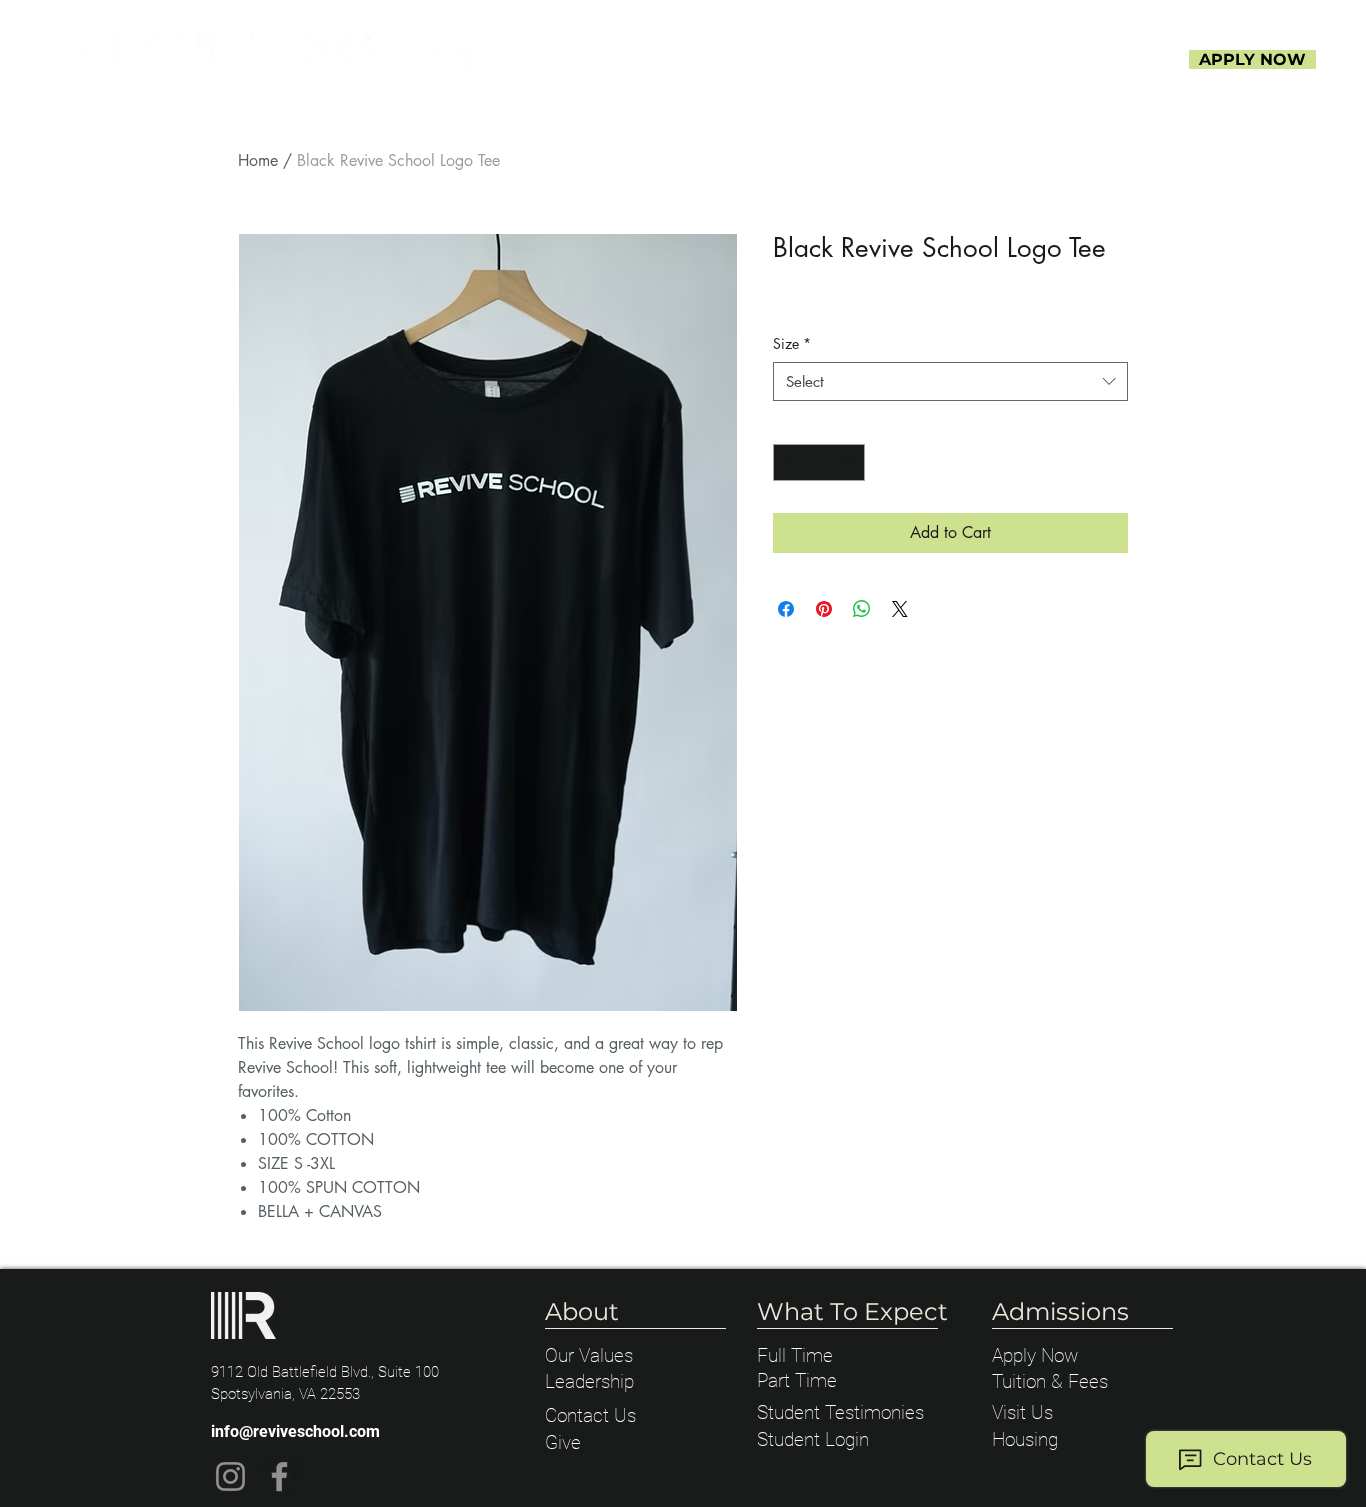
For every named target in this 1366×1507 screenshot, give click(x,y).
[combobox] (950, 381)
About (582, 1311)
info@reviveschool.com (295, 1431)
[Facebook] (279, 1476)
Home (258, 160)
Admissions (1060, 1311)
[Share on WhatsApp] (862, 609)
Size (792, 343)
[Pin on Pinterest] (824, 609)
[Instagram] (230, 1476)
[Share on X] (900, 609)
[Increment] (849, 462)
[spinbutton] (819, 462)
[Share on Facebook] (786, 609)
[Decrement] (788, 462)
